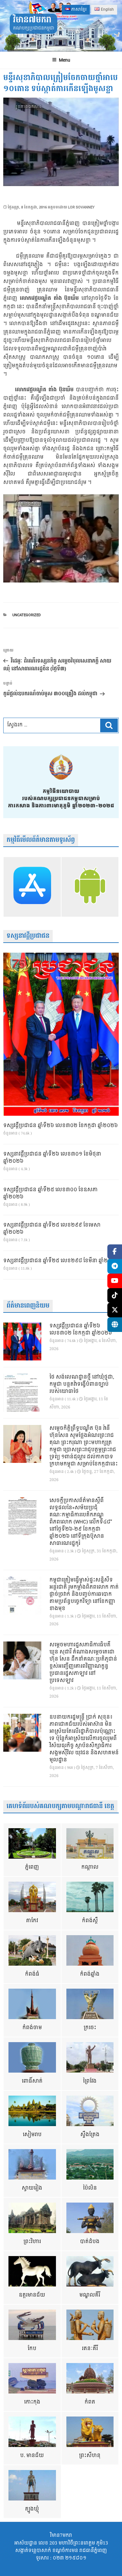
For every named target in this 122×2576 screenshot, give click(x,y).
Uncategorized (27, 615)
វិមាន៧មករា (32, 20)
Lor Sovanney (81, 207)
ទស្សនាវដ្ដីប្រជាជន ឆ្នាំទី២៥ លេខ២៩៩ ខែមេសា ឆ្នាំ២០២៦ (52, 1229)
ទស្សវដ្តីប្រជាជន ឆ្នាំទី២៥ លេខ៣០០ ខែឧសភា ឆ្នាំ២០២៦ (50, 1194)
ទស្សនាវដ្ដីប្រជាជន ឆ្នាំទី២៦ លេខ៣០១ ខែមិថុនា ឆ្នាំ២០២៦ (52, 1158)
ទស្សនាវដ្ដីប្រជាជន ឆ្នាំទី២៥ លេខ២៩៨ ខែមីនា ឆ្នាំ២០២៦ (61, 1261)
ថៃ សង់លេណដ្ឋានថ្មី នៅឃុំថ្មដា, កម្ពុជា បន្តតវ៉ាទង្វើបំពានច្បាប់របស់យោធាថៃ (82, 1384)
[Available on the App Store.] (32, 887)
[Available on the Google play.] (90, 887)
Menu (65, 60)
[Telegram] (115, 1266)
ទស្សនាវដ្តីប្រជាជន (28, 936)
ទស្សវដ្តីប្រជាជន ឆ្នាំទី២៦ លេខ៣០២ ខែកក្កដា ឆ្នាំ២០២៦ (61, 1126)
